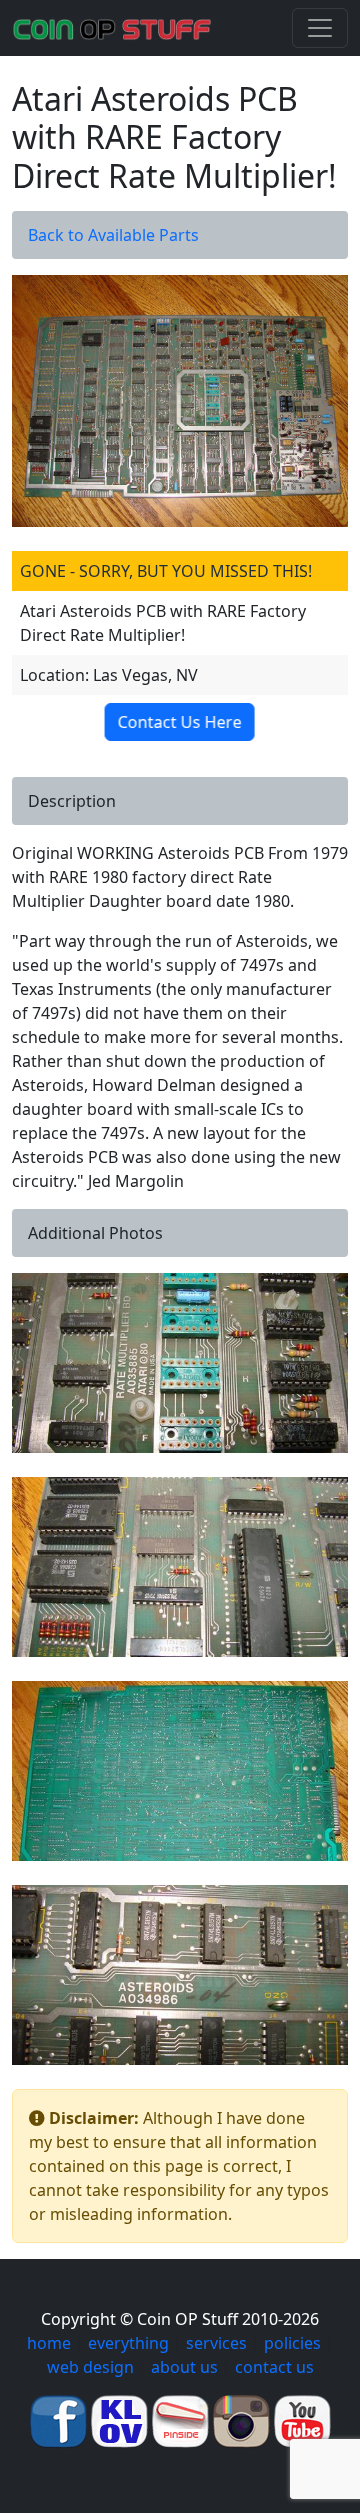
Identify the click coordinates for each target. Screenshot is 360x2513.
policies (292, 2343)
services (216, 2343)
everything (128, 2343)
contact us (274, 2367)
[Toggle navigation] (320, 28)
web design (90, 2367)
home (49, 2343)
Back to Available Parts (113, 235)
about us (184, 2367)
